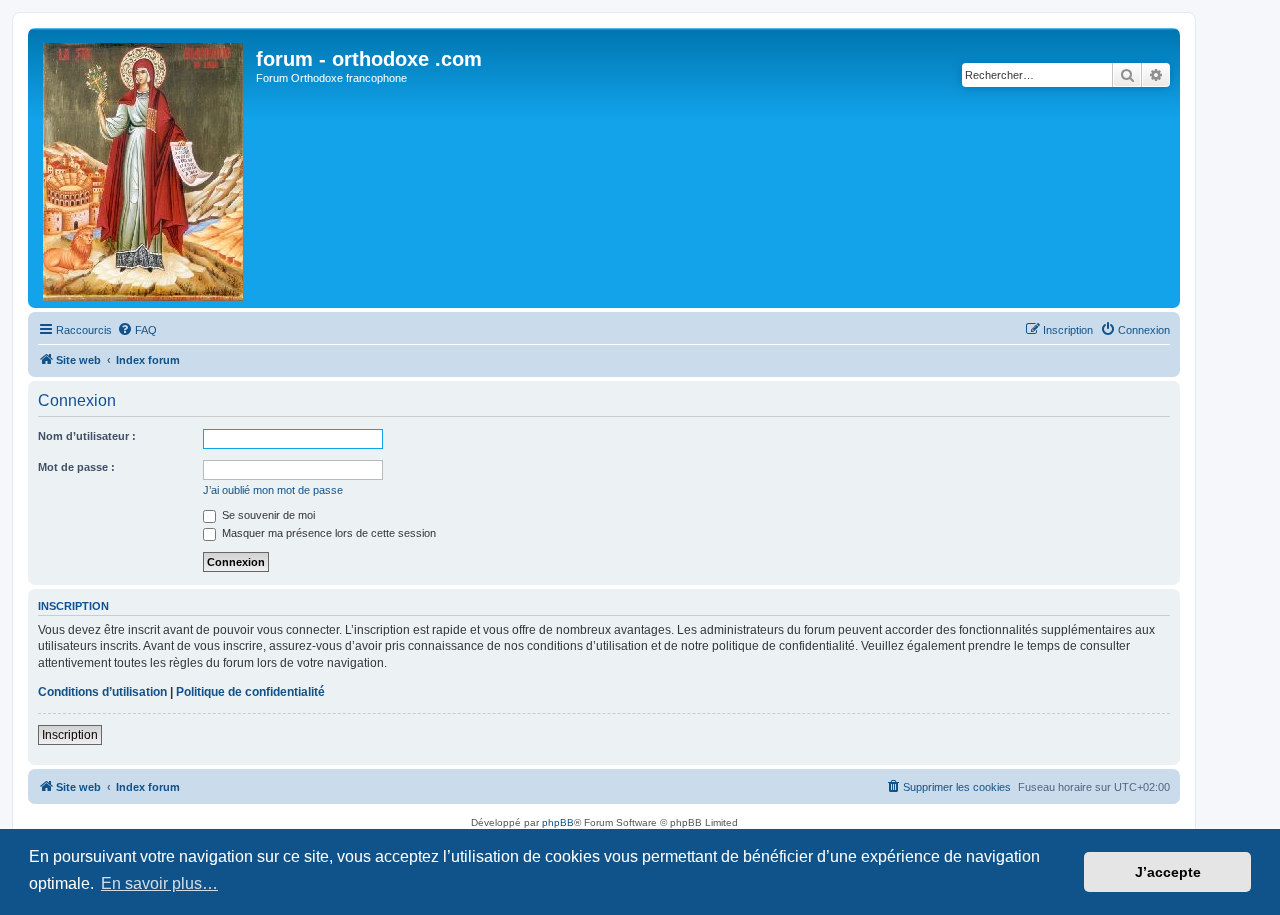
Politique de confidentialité (250, 692)
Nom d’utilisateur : (87, 436)
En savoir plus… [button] (159, 883)
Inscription (70, 735)
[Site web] (144, 168)
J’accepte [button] (1168, 872)
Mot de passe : (76, 467)
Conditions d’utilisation (102, 692)
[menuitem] (137, 330)
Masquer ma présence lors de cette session (327, 533)
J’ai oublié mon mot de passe (273, 490)
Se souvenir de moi (267, 515)
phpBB (558, 822)
